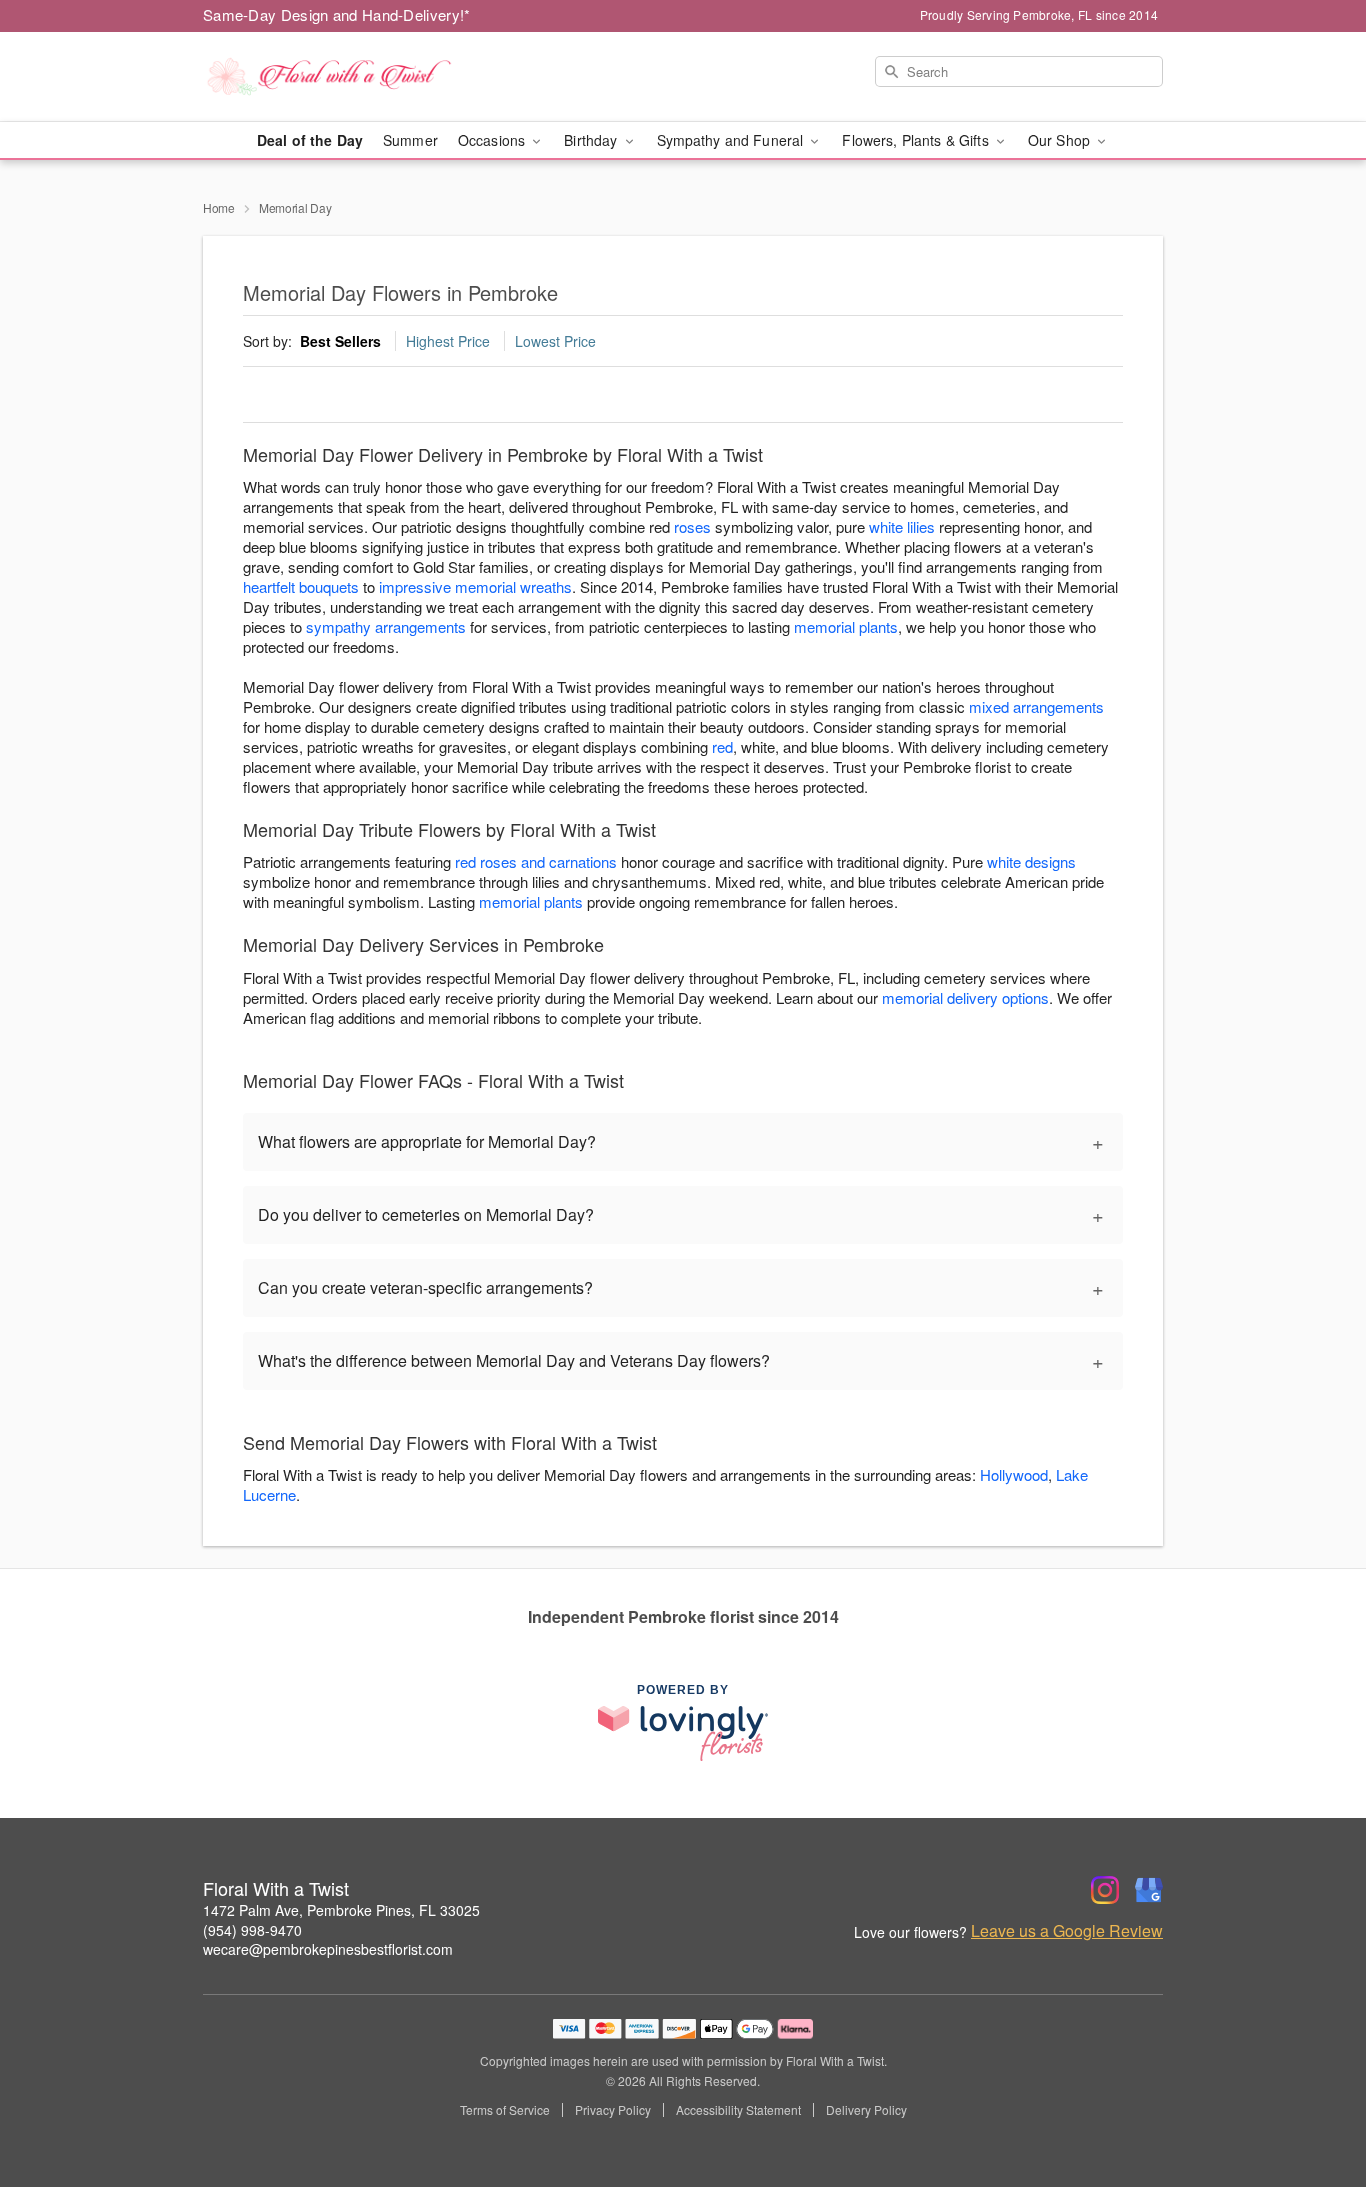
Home (219, 207)
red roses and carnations (536, 861)
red (722, 746)
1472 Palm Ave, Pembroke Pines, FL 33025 (341, 1910)
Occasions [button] (493, 140)
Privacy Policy (613, 2110)
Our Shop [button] (1061, 140)
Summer (410, 140)
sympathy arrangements (386, 626)
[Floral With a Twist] (347, 77)
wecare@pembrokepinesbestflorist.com (328, 1949)
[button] (1313, 2102)
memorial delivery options (965, 997)
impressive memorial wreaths (475, 586)
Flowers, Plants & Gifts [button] (917, 140)
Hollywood (1014, 1474)
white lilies (902, 526)
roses (692, 526)
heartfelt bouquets (301, 586)
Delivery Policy (866, 2110)
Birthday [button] (592, 140)
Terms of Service (505, 2110)
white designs (1031, 861)
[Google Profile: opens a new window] (1149, 1890)
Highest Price (448, 341)
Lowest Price (555, 341)
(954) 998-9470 (252, 1930)
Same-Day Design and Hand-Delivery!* (337, 14)
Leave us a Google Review (1067, 1931)
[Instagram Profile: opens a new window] (1105, 1890)
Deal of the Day (310, 140)
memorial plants (846, 626)
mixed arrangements (1036, 706)
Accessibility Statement (738, 2110)
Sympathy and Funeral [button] (732, 140)
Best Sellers (340, 341)
